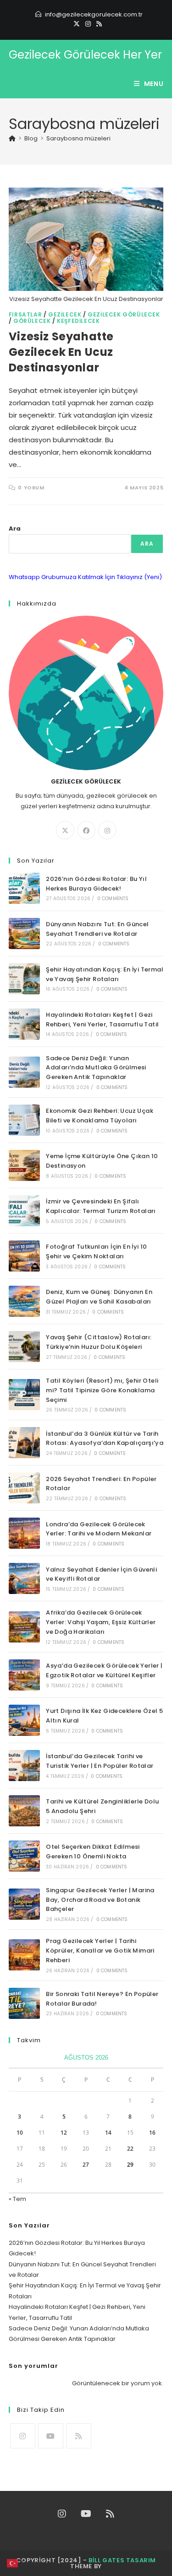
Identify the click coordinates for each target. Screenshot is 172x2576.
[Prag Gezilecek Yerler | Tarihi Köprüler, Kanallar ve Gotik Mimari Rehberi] (24, 1955)
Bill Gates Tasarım (122, 2560)
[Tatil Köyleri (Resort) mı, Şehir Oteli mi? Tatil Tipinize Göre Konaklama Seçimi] (24, 1395)
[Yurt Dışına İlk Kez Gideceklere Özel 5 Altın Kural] (24, 1720)
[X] (77, 24)
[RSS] (98, 24)
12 (64, 2133)
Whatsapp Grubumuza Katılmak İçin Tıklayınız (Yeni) (85, 577)
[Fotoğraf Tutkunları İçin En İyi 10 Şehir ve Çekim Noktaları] (24, 1256)
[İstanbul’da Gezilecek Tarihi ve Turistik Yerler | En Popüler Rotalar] (24, 1766)
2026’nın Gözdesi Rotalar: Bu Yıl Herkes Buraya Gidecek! (96, 884)
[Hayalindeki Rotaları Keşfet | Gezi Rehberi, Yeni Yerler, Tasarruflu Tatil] (24, 1024)
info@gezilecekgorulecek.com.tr (94, 14)
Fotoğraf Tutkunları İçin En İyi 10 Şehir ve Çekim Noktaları (97, 1251)
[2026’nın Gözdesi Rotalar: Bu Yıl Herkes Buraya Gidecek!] (24, 888)
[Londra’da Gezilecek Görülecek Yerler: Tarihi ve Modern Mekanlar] (24, 1533)
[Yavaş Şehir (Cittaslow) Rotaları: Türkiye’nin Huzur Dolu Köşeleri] (24, 1347)
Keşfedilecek (78, 321)
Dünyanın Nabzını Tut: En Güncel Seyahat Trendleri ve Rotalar (97, 929)
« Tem (17, 2199)
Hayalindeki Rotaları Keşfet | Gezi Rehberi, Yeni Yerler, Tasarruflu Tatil (102, 1020)
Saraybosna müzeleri (78, 138)
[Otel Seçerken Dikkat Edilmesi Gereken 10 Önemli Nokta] (24, 1856)
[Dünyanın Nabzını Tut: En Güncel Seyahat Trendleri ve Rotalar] (24, 934)
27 (86, 2165)
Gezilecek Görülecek (124, 314)
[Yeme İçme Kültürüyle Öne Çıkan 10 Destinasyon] (24, 1165)
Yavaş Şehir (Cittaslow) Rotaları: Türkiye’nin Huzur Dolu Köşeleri (99, 1342)
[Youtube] (51, 2436)
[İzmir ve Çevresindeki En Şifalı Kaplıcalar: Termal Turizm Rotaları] (24, 1211)
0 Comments (113, 899)
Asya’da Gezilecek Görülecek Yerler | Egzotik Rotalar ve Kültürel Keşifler (104, 1670)
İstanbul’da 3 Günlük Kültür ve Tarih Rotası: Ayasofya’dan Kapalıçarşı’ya (105, 1438)
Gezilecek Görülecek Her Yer (85, 55)
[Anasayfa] (12, 138)
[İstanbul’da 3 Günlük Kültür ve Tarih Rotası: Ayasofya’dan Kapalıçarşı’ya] (24, 1443)
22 (130, 2149)
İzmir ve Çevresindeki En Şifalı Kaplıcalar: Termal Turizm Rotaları (101, 1206)
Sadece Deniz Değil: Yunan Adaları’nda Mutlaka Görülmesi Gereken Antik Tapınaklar (96, 1068)
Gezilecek (65, 314)
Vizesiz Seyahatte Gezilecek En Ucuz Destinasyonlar (61, 352)
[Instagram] (88, 24)
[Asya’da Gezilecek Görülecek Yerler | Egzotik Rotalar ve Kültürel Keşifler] (24, 1675)
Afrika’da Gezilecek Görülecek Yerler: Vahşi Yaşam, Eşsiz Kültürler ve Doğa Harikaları (101, 1622)
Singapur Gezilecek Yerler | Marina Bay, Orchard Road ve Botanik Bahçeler (100, 1900)
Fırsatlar (25, 314)
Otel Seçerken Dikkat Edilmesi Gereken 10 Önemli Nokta (93, 1851)
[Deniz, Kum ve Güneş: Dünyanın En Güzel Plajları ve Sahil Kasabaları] (24, 1301)
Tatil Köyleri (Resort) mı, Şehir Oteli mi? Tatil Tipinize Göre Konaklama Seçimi (102, 1390)
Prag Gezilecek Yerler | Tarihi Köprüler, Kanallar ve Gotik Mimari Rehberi (100, 1951)
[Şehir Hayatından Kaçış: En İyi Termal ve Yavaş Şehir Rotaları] (24, 979)
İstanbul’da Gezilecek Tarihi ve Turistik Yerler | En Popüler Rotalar (100, 1761)
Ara (15, 529)
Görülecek (32, 321)
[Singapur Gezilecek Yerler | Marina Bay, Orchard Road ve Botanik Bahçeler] (24, 1904)
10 (20, 2133)
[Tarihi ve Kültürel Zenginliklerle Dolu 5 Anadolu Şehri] (24, 1811)
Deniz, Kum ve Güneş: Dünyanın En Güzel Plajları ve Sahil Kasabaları (99, 1297)
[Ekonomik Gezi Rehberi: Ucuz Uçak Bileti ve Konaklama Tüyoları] (24, 1120)
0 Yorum (31, 488)
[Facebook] (86, 830)
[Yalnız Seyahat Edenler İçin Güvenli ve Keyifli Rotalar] (24, 1578)
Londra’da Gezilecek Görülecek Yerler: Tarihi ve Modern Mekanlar (99, 1529)
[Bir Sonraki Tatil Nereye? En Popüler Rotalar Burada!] (24, 2003)
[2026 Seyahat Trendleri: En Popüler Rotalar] (24, 1488)
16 (152, 2133)
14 (108, 2133)
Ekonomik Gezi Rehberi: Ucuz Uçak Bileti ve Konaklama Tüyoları (100, 1116)
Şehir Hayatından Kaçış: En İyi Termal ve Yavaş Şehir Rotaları (105, 974)
